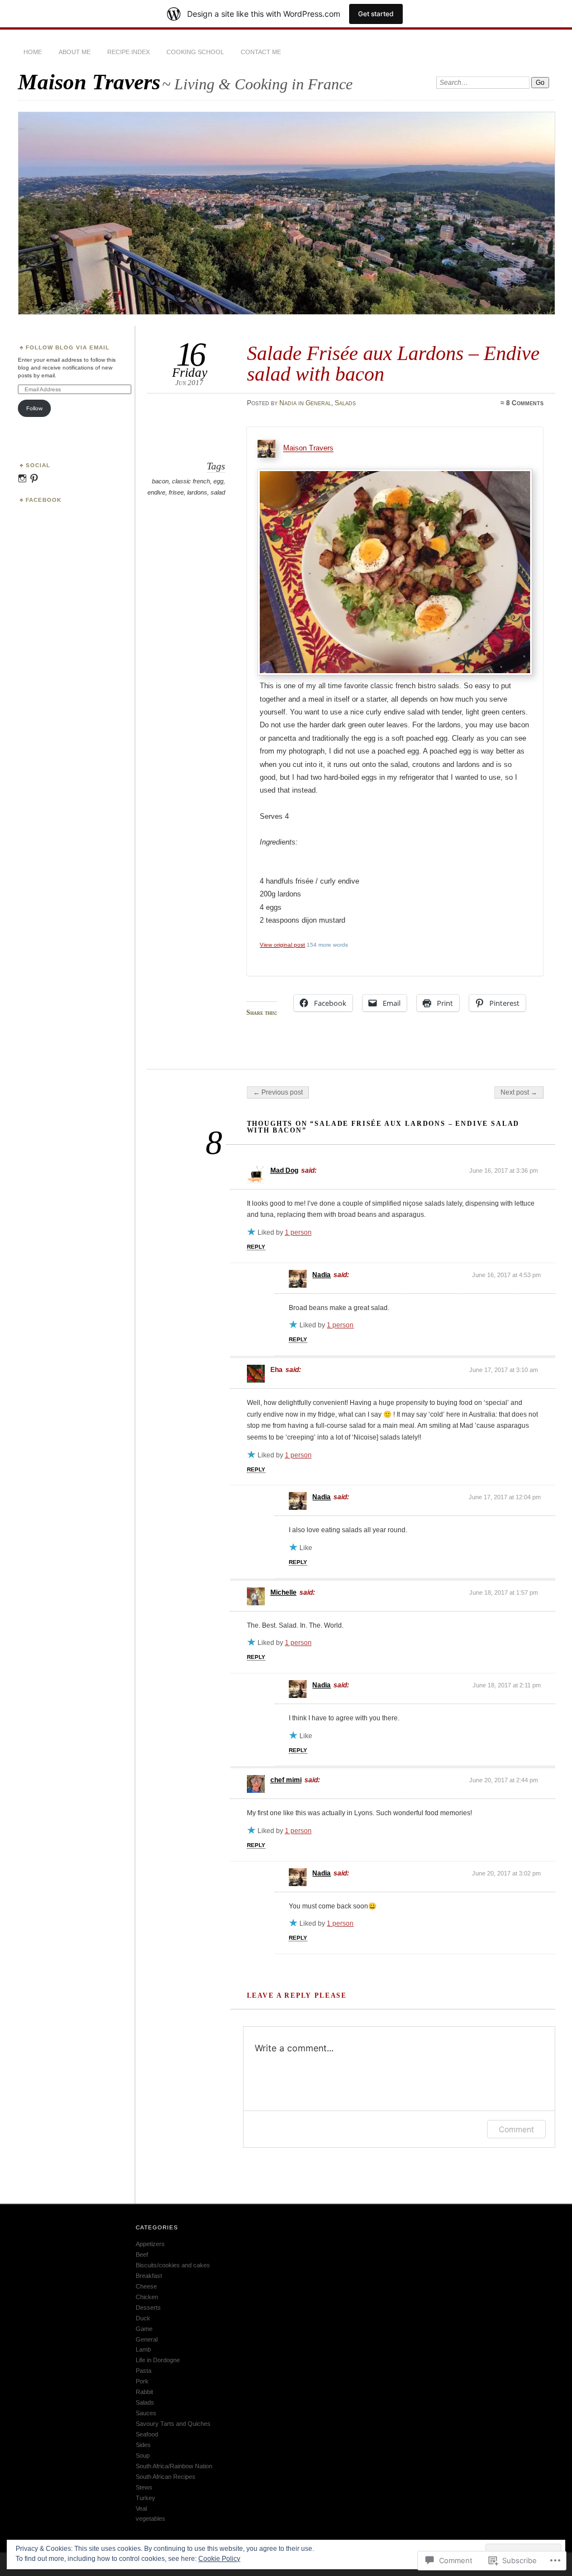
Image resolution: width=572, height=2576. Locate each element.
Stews (144, 2487)
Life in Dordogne (158, 2360)
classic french (191, 481)
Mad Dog (284, 1171)
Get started (376, 14)
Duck (143, 2318)
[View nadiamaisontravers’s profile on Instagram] (22, 478)
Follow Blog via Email (68, 347)
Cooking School (195, 52)
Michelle (283, 1592)
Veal (141, 2508)
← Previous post (278, 1092)
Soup (143, 2455)
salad (218, 492)
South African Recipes (166, 2477)
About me (75, 52)
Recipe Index (128, 52)
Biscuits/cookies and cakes (173, 2265)
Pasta (144, 2371)
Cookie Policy (219, 2559)
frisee (176, 492)
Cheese (146, 2286)
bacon (160, 481)
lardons (197, 492)
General (318, 403)
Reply (256, 1247)
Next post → (519, 1092)
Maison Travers (89, 82)
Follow (34, 408)
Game (144, 2329)
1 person (298, 1232)
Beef (142, 2254)
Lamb (143, 2349)
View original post (282, 945)
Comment (516, 2129)
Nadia (288, 403)
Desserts (148, 2308)
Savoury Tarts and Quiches (173, 2424)
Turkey (146, 2498)
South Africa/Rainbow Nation (174, 2466)
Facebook (44, 500)
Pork (142, 2381)
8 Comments (525, 403)
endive (156, 492)
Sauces (146, 2413)
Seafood (147, 2434)
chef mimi (286, 1780)
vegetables (151, 2519)
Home (33, 52)
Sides (143, 2445)
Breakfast (149, 2276)
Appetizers (150, 2244)
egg (218, 481)
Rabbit (144, 2392)
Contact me (261, 52)
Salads (345, 403)
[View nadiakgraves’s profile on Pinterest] (34, 478)
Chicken (147, 2297)
